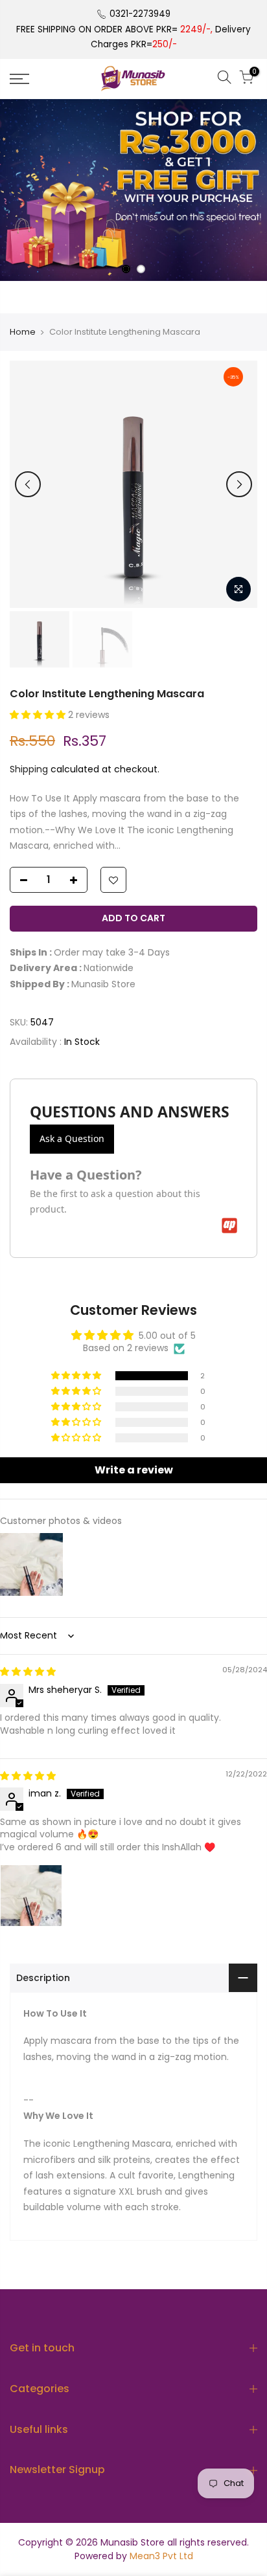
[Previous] (28, 484)
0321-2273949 (140, 14)
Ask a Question (72, 1138)
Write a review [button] (134, 1470)
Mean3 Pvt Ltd (161, 2556)
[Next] (239, 484)
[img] (28, 1672)
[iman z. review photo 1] (31, 1896)
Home (23, 332)
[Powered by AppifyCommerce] (229, 1226)
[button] (39, 715)
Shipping (29, 769)
